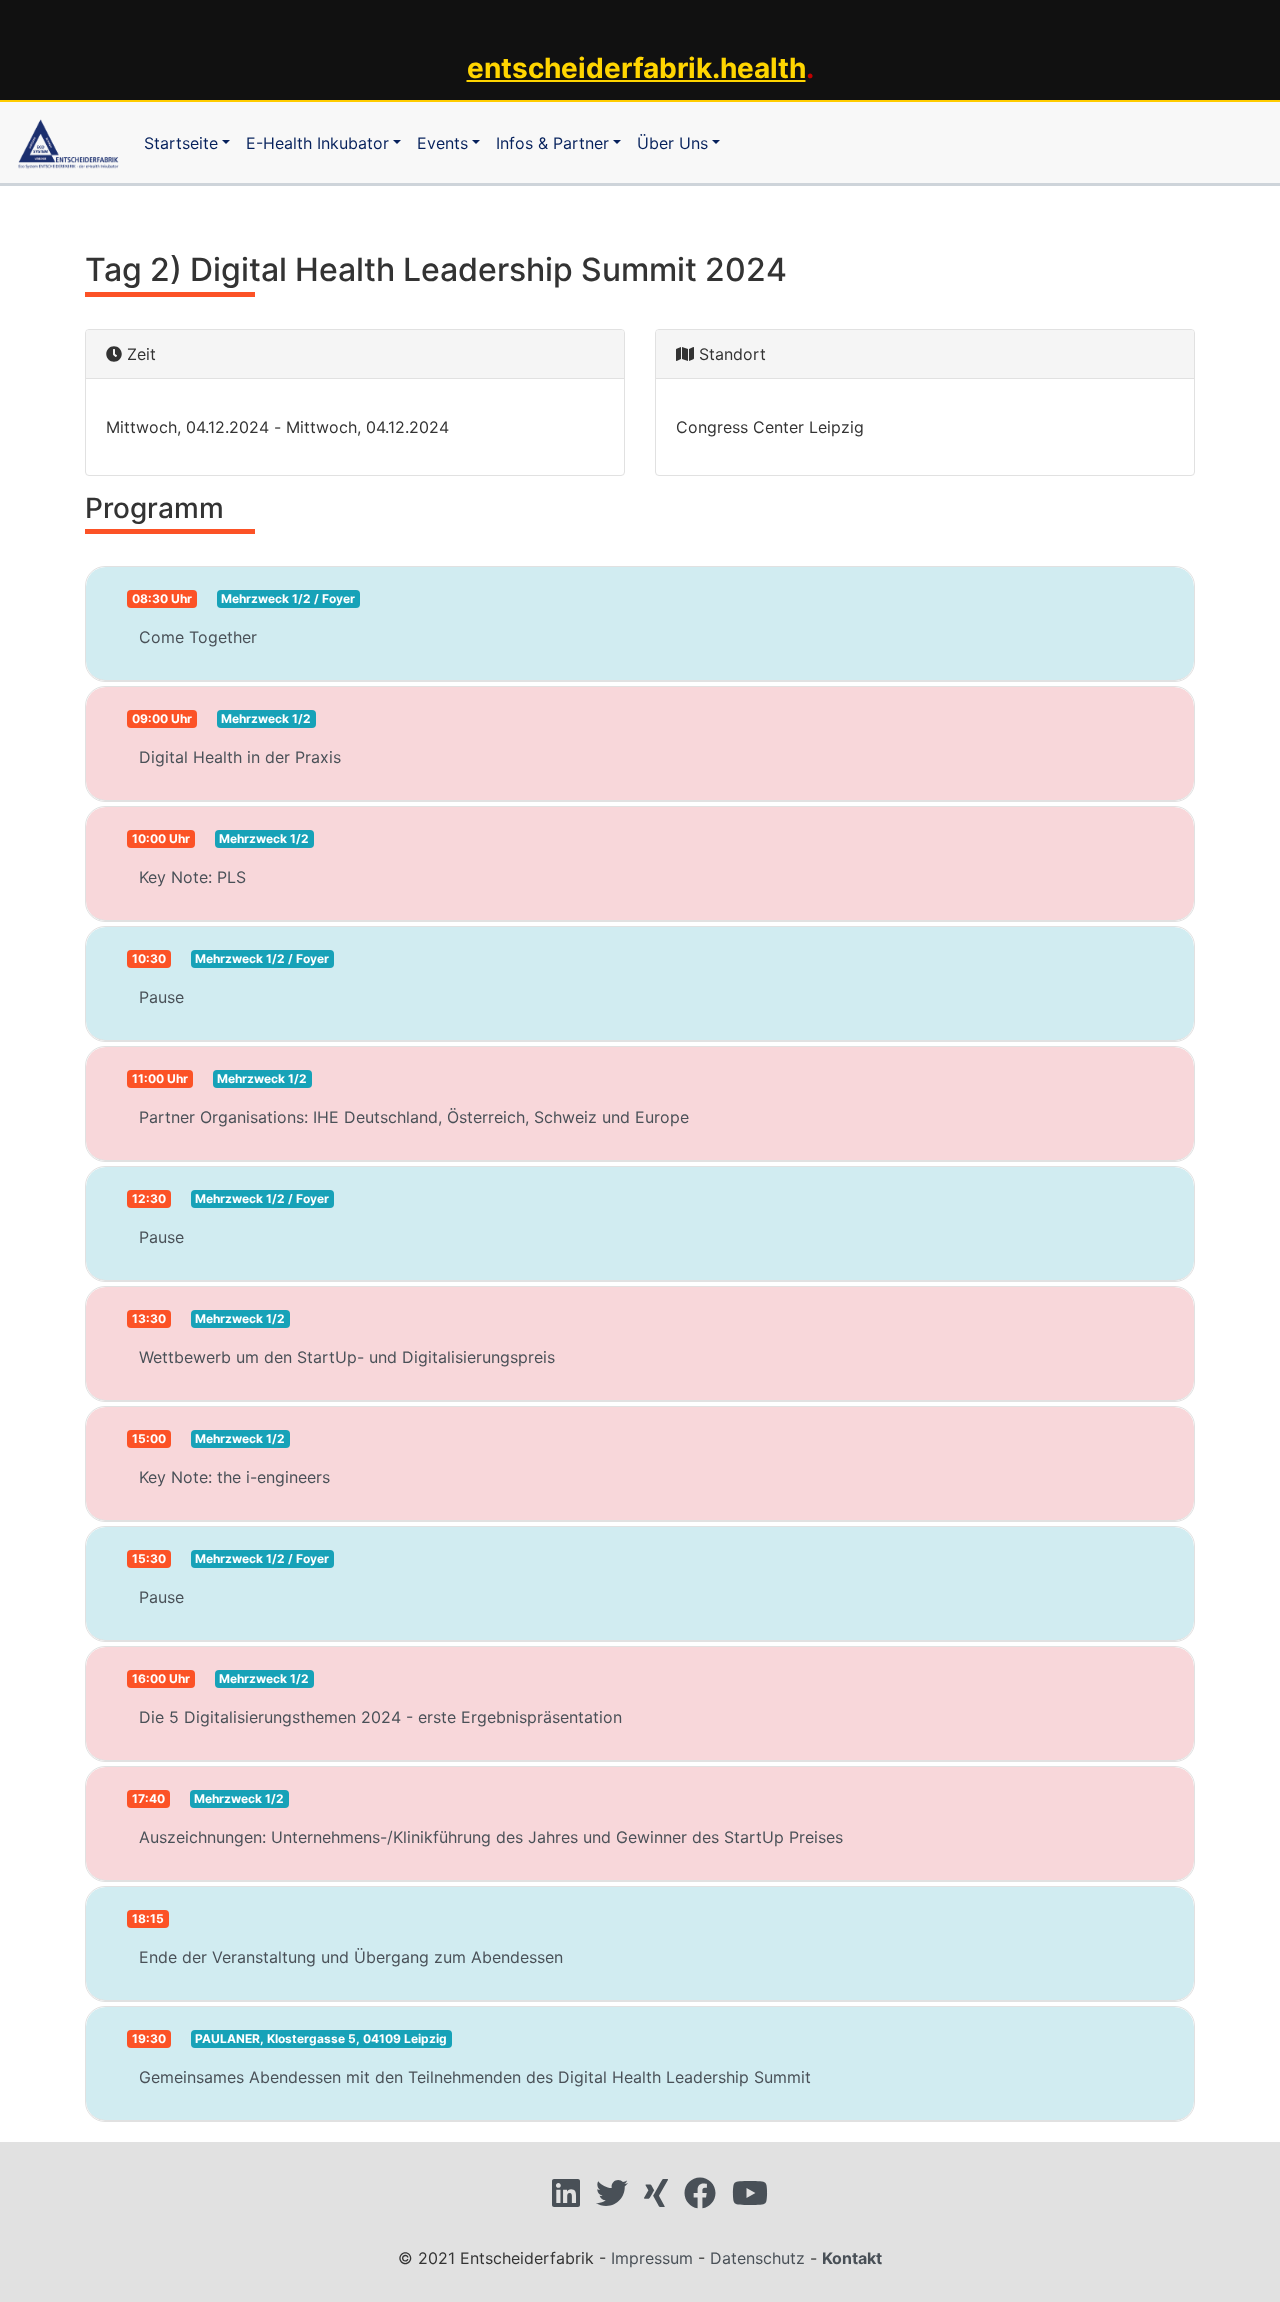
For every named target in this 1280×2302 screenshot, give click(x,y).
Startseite (181, 143)
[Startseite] (68, 142)
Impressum (652, 2258)
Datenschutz (757, 2258)
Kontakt (852, 2258)
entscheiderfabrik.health (636, 68)
